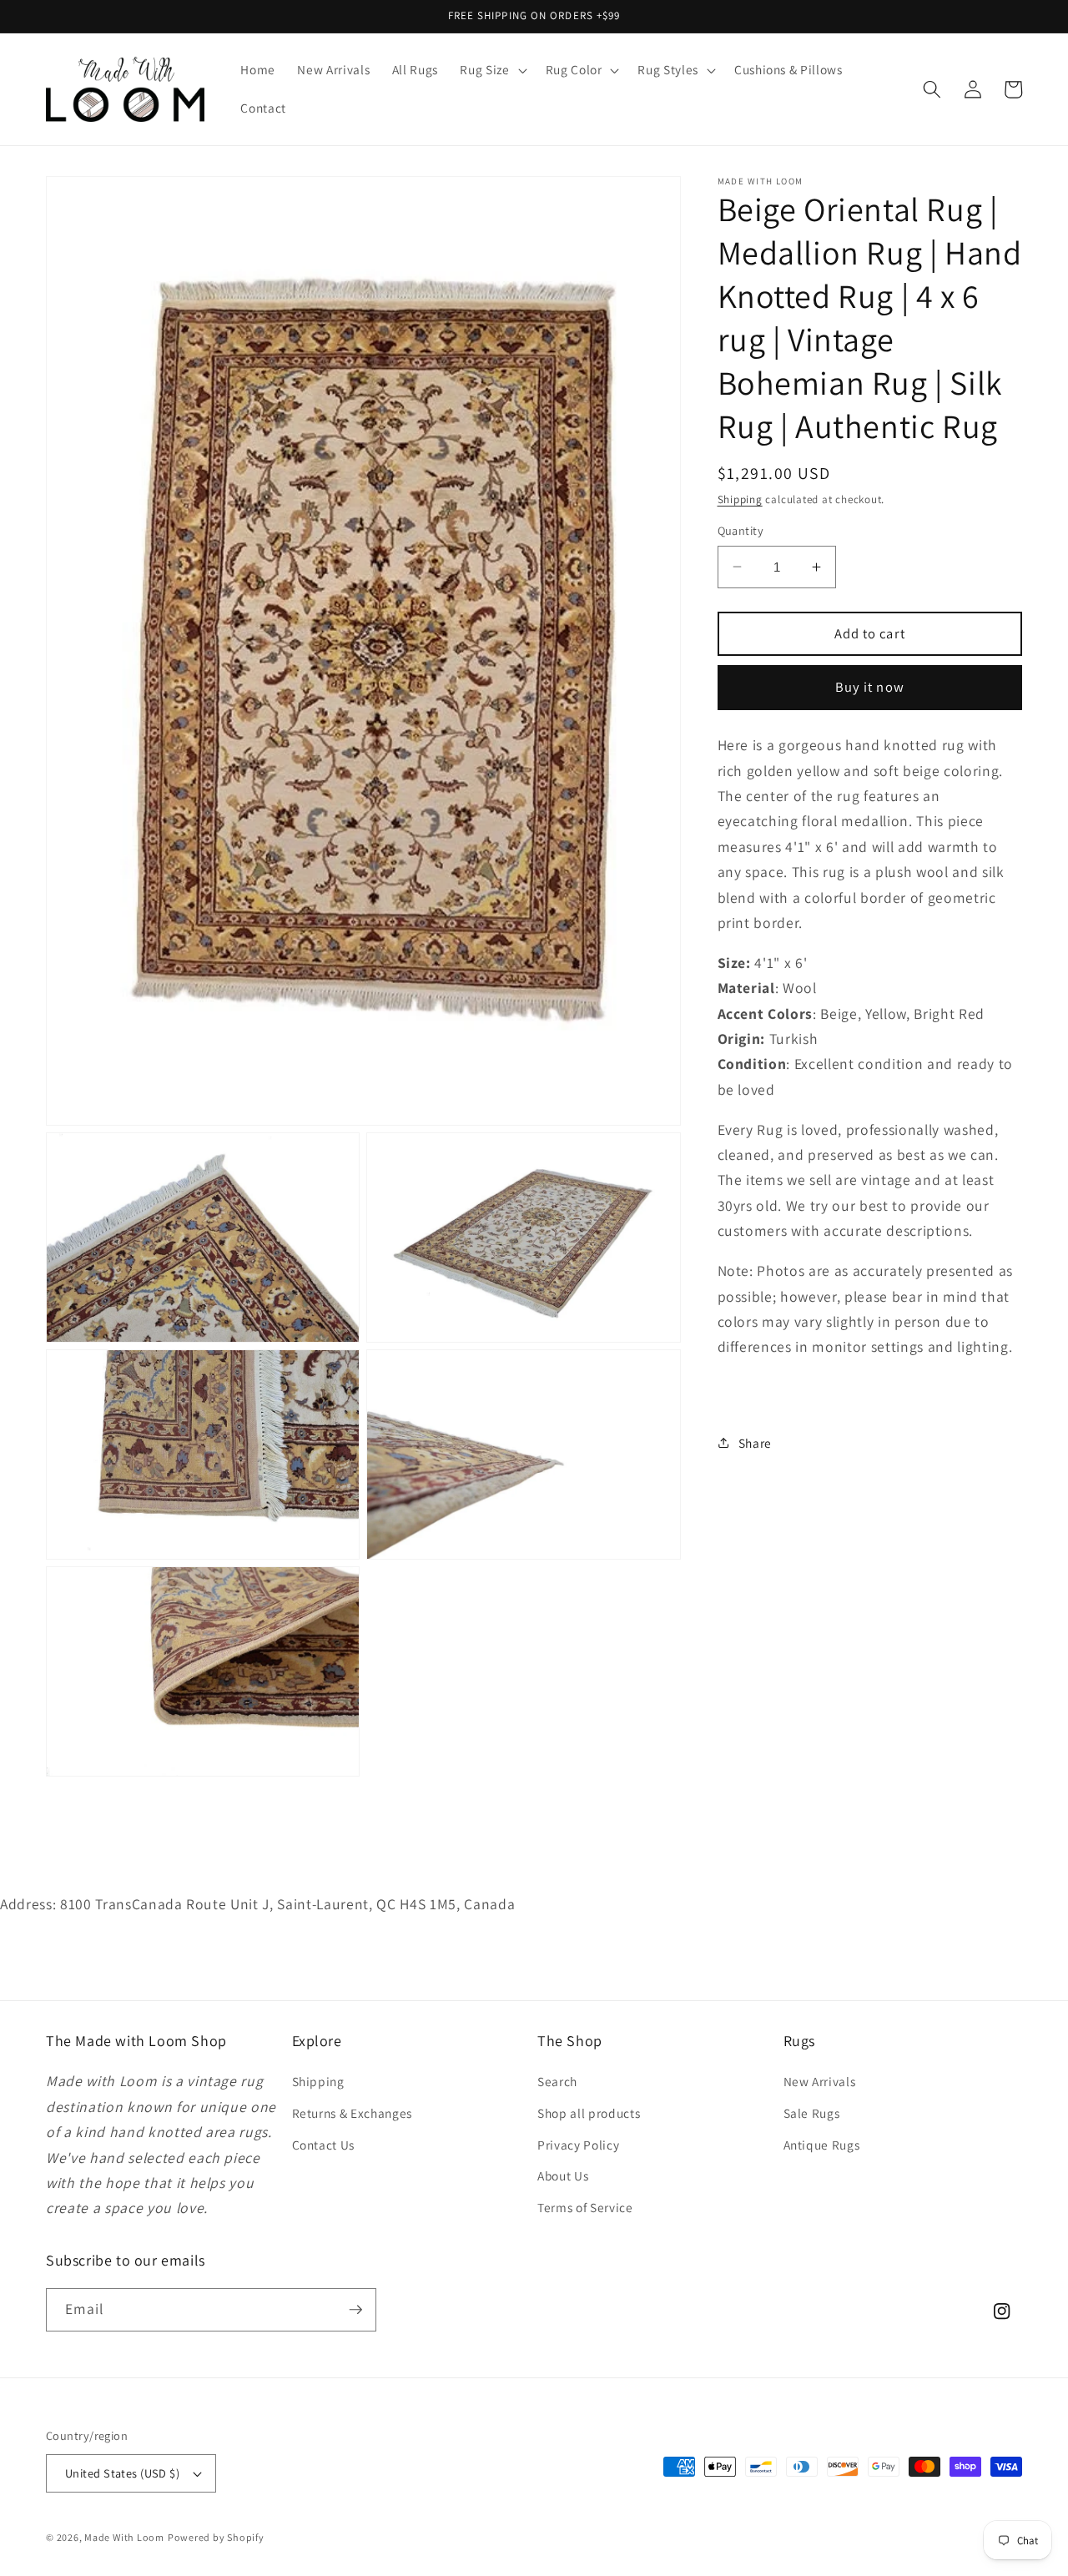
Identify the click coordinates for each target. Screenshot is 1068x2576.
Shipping (740, 499)
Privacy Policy (578, 2145)
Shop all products (589, 2113)
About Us (563, 2175)
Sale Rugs (812, 2113)
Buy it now (870, 687)
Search (557, 2081)
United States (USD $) (122, 2473)
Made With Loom (124, 2537)
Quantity (741, 530)
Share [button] (755, 1443)
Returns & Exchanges (353, 2113)
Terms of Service (585, 2207)
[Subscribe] (355, 2310)
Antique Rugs (822, 2145)
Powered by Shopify (216, 2537)
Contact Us (324, 2145)
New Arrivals (820, 2081)
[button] (491, 70)
